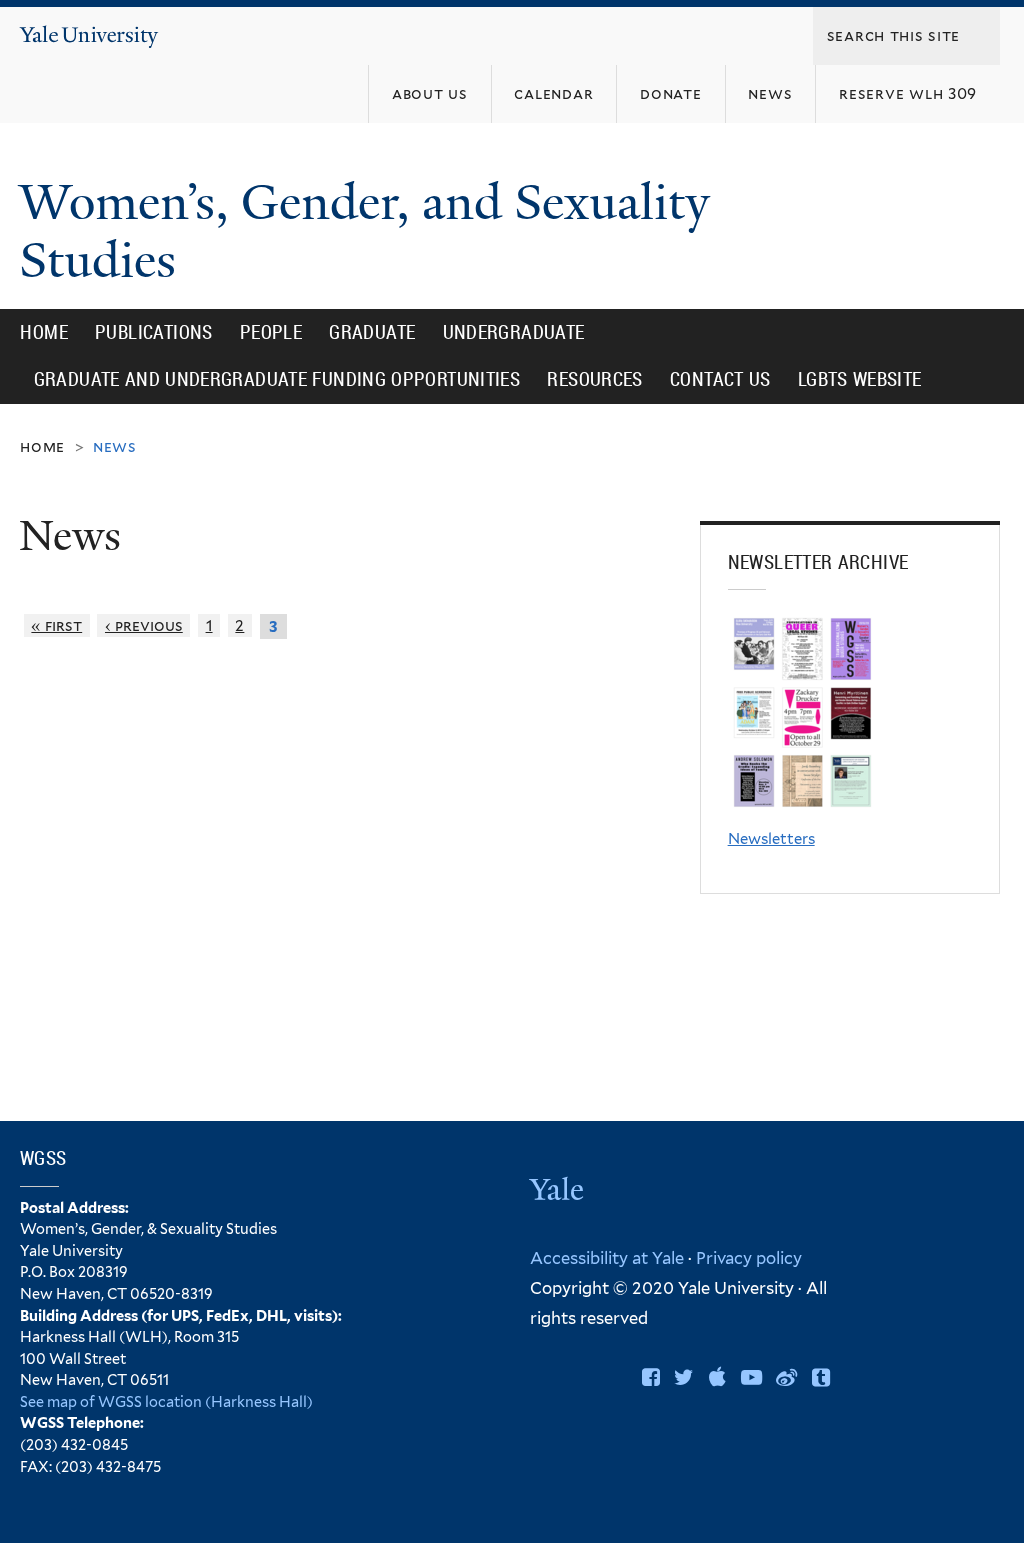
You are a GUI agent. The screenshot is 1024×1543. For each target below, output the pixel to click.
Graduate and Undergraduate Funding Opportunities (277, 379)
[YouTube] (751, 1377)
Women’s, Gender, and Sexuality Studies (364, 232)
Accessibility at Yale (607, 1258)
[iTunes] (717, 1377)
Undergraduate (514, 332)
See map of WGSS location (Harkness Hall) (166, 1401)
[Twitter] (684, 1377)
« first (56, 625)
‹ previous (144, 625)
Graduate (372, 332)
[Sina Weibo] (786, 1377)
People (271, 332)
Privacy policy (749, 1258)
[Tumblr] (821, 1377)
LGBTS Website (860, 379)
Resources (595, 379)
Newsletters (771, 839)
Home (44, 332)
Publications (154, 332)
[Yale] (559, 1192)
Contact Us (720, 379)
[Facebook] (651, 1377)
